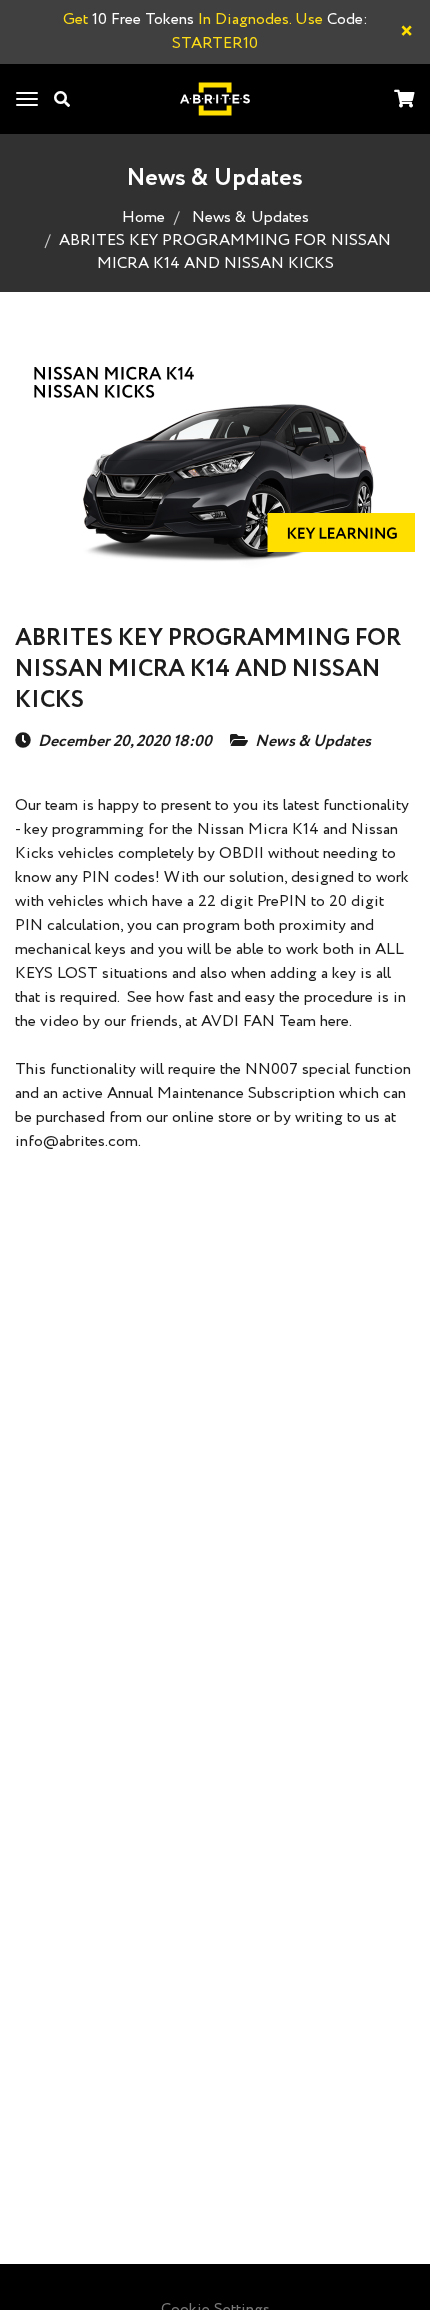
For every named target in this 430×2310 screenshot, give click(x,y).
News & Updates (250, 217)
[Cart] (404, 100)
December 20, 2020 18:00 (125, 742)
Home (143, 217)
